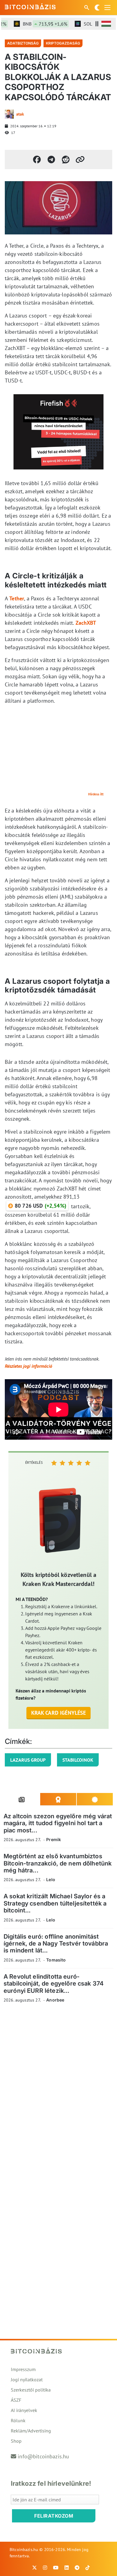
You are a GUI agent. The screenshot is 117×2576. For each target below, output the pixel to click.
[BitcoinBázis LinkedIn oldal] (67, 2568)
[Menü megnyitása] (107, 8)
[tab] (22, 1799)
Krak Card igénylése (59, 1713)
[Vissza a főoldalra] (30, 6)
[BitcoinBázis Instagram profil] (45, 2568)
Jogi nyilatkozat (27, 2379)
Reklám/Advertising (31, 2431)
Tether (17, 598)
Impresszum (23, 2369)
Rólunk (18, 2420)
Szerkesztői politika (31, 2390)
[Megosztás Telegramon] (51, 159)
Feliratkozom (54, 2516)
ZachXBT (86, 623)
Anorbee (55, 2000)
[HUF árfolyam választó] (106, 24)
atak (20, 114)
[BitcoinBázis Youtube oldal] (56, 2568)
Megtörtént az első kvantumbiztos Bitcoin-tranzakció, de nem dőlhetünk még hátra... (58, 1863)
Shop (16, 2441)
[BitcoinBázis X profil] (34, 2568)
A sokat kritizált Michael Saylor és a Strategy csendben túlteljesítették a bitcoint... (55, 1903)
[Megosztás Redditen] (66, 159)
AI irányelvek (24, 2410)
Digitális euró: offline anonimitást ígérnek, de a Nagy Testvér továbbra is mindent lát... (56, 1944)
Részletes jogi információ (28, 1366)
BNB (36, 24)
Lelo (51, 1879)
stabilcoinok (78, 1760)
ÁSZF (16, 2400)
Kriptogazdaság (63, 43)
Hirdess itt (96, 794)
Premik (54, 1839)
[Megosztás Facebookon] (37, 159)
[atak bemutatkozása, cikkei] (9, 114)
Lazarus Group (28, 1760)
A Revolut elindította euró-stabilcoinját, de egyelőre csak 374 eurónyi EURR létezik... (54, 1984)
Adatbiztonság (23, 43)
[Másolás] (80, 159)
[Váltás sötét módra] (97, 8)
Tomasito (56, 1960)
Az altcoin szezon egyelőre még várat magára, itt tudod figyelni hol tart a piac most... (58, 1823)
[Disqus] (58, 2091)
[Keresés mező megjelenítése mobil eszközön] (87, 8)
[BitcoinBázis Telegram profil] (77, 2568)
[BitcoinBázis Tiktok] (88, 2568)
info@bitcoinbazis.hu (43, 2456)
